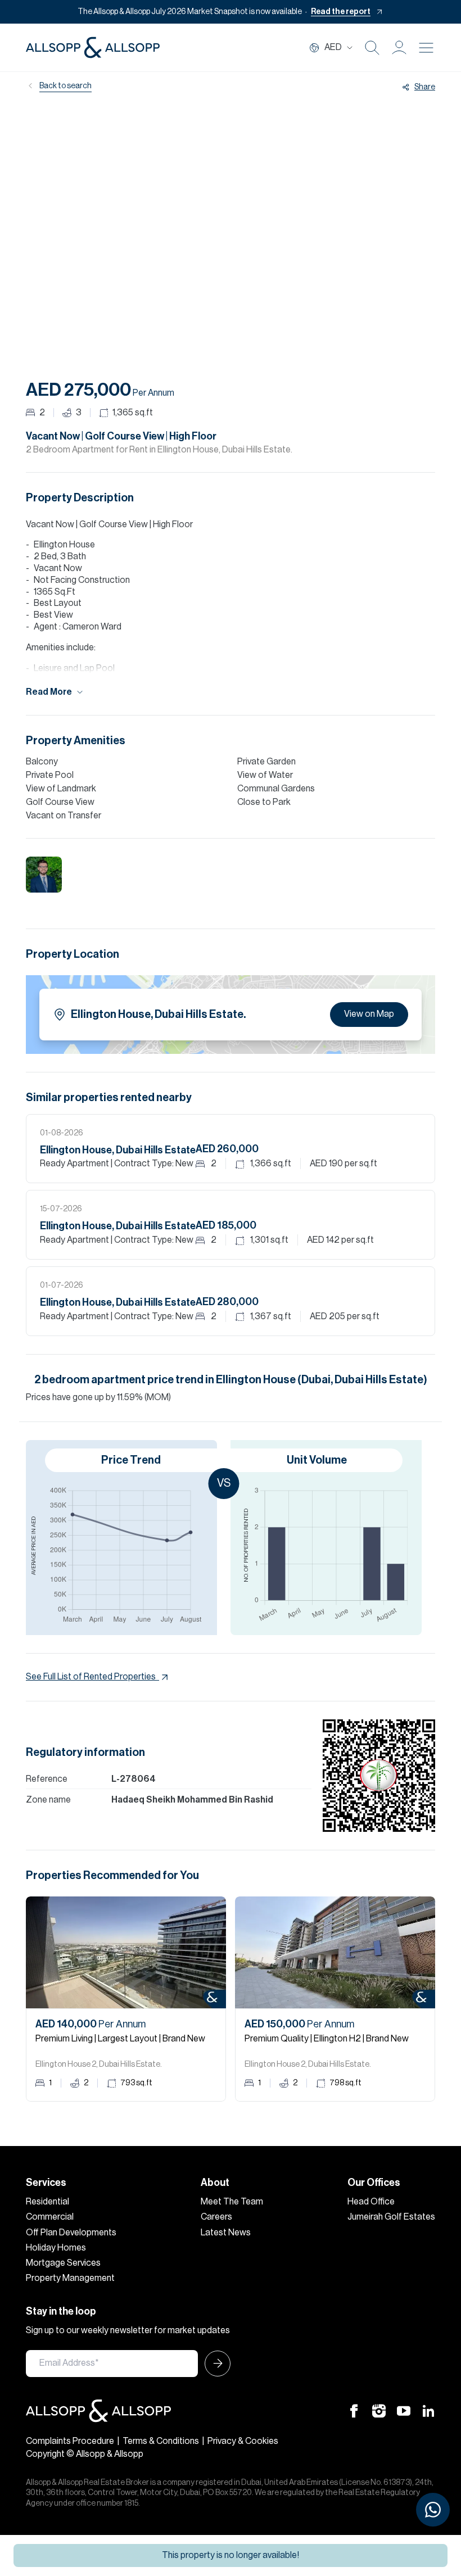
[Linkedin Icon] (428, 2410)
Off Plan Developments (71, 2233)
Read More (49, 692)
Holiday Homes (56, 2248)
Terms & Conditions (161, 2441)
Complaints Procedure (70, 2441)
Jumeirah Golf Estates (391, 2217)
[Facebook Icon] (354, 2410)
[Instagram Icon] (379, 2410)
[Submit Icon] (214, 2364)
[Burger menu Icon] (426, 48)
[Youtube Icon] (404, 2410)
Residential (48, 2202)
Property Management (70, 2278)
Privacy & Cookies (243, 2441)
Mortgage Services (63, 2263)
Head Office (371, 2202)
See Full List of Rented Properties (91, 1677)
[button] (399, 48)
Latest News (226, 2233)
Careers (216, 2217)
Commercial (50, 2217)
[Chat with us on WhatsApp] (433, 2510)
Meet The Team (232, 2202)
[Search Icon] (372, 48)
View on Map (369, 1014)
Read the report (341, 12)
